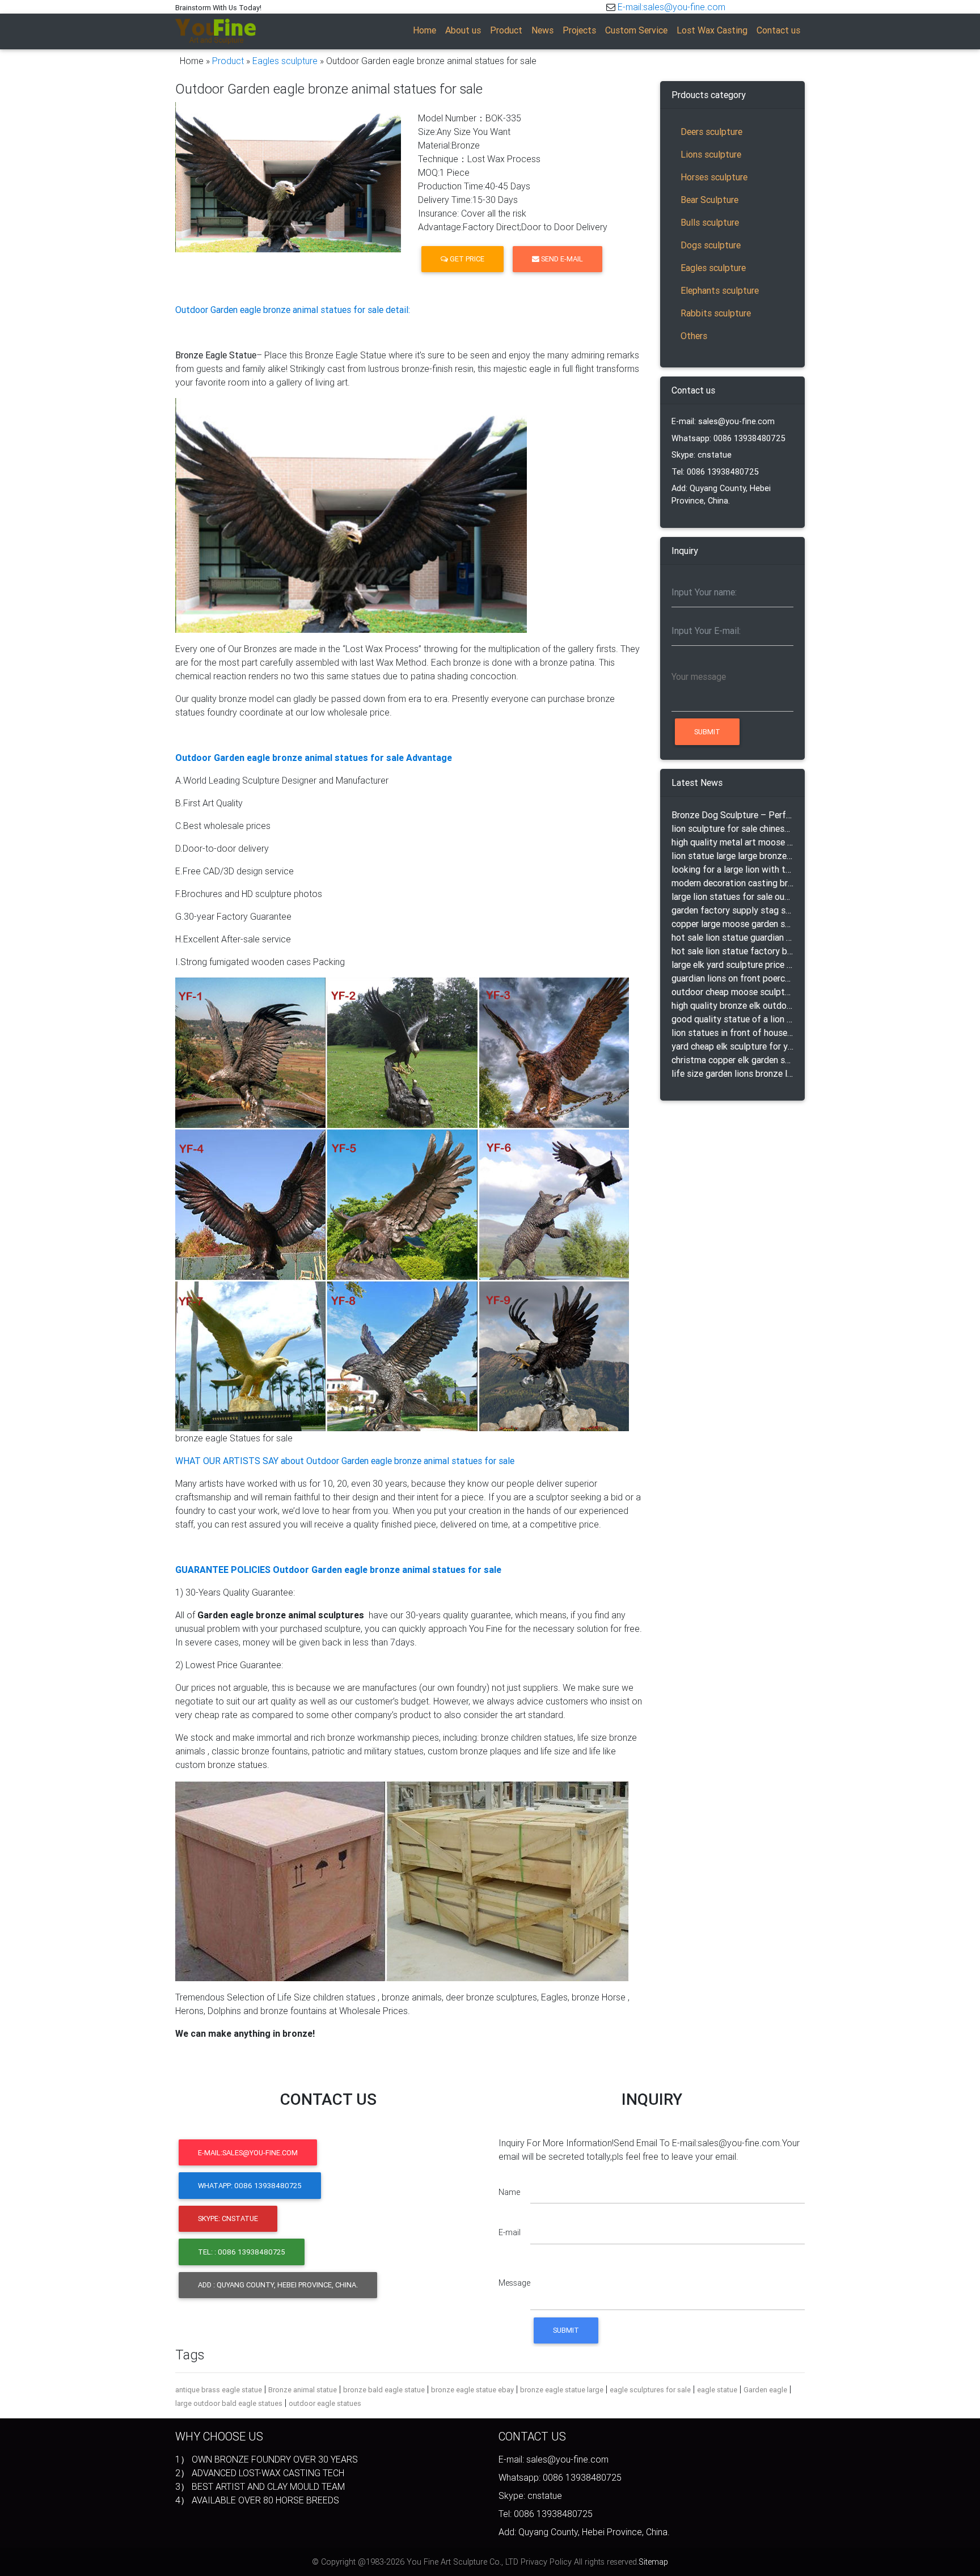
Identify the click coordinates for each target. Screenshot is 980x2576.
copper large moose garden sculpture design (732, 924)
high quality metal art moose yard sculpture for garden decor (732, 842)
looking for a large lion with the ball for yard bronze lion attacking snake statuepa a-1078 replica (732, 869)
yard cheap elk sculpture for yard (732, 1046)
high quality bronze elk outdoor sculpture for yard (732, 1005)
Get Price (466, 259)
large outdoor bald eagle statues (229, 2403)
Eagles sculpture (285, 61)
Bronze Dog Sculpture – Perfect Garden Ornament (732, 815)
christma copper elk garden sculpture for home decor (732, 1060)
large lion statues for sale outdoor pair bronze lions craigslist (732, 896)
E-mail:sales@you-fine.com (671, 7)
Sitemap (653, 2562)
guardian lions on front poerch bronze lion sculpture (732, 978)
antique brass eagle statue (219, 2390)
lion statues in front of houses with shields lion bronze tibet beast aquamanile (732, 1033)
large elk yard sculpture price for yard (732, 965)
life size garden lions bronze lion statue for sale (732, 1073)
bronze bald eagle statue (384, 2390)
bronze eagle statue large (562, 2390)
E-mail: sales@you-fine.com (723, 421)
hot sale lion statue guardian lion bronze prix (732, 937)
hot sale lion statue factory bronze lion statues (732, 951)
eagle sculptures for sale (650, 2390)
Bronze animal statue (303, 2390)
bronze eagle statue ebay (472, 2390)
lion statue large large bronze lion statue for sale (732, 856)
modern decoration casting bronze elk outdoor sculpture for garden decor (732, 883)
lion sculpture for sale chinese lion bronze (732, 828)
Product (228, 61)
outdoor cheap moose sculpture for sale (732, 992)
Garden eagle (765, 2390)
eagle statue (717, 2390)
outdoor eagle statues (325, 2403)
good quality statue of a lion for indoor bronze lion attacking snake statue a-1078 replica (732, 1019)
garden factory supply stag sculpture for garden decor (732, 910)
